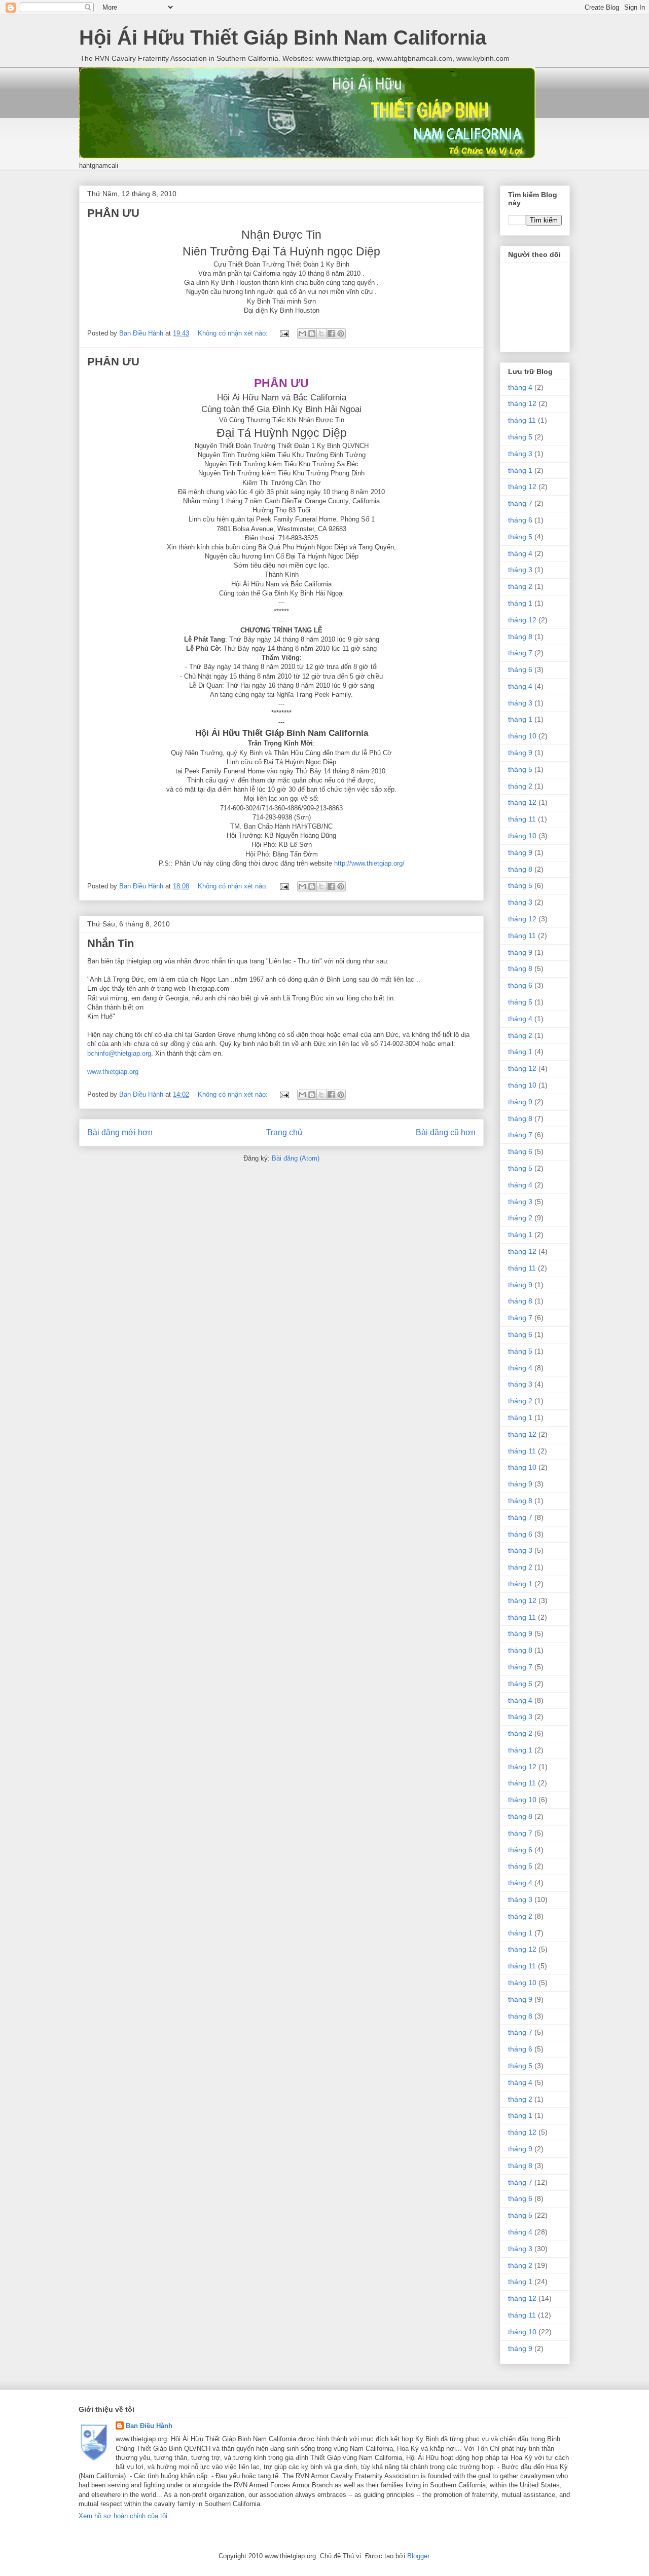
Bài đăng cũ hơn (446, 1132)
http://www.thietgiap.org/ (369, 863)
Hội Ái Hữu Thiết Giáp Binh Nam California (283, 38)
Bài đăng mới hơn (120, 1132)
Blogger (418, 2556)
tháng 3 (520, 454)
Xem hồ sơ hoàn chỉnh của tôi (123, 2516)
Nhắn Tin (111, 943)
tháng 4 (520, 387)
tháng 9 (520, 753)
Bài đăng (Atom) (296, 1158)
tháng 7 (520, 503)
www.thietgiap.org (113, 1072)
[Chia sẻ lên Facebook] (331, 333)
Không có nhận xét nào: (234, 333)
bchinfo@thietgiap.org (119, 1053)
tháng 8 (520, 637)
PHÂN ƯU (113, 213)
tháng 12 (522, 403)
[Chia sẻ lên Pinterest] (341, 333)
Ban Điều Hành (149, 2426)
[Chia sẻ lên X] (321, 333)
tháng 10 (522, 736)
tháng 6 (520, 520)
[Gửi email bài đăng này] (302, 333)
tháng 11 (522, 420)
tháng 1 (520, 470)
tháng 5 (520, 437)
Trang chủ (284, 1132)
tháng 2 (520, 586)
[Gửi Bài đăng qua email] (284, 333)
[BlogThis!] (312, 333)
